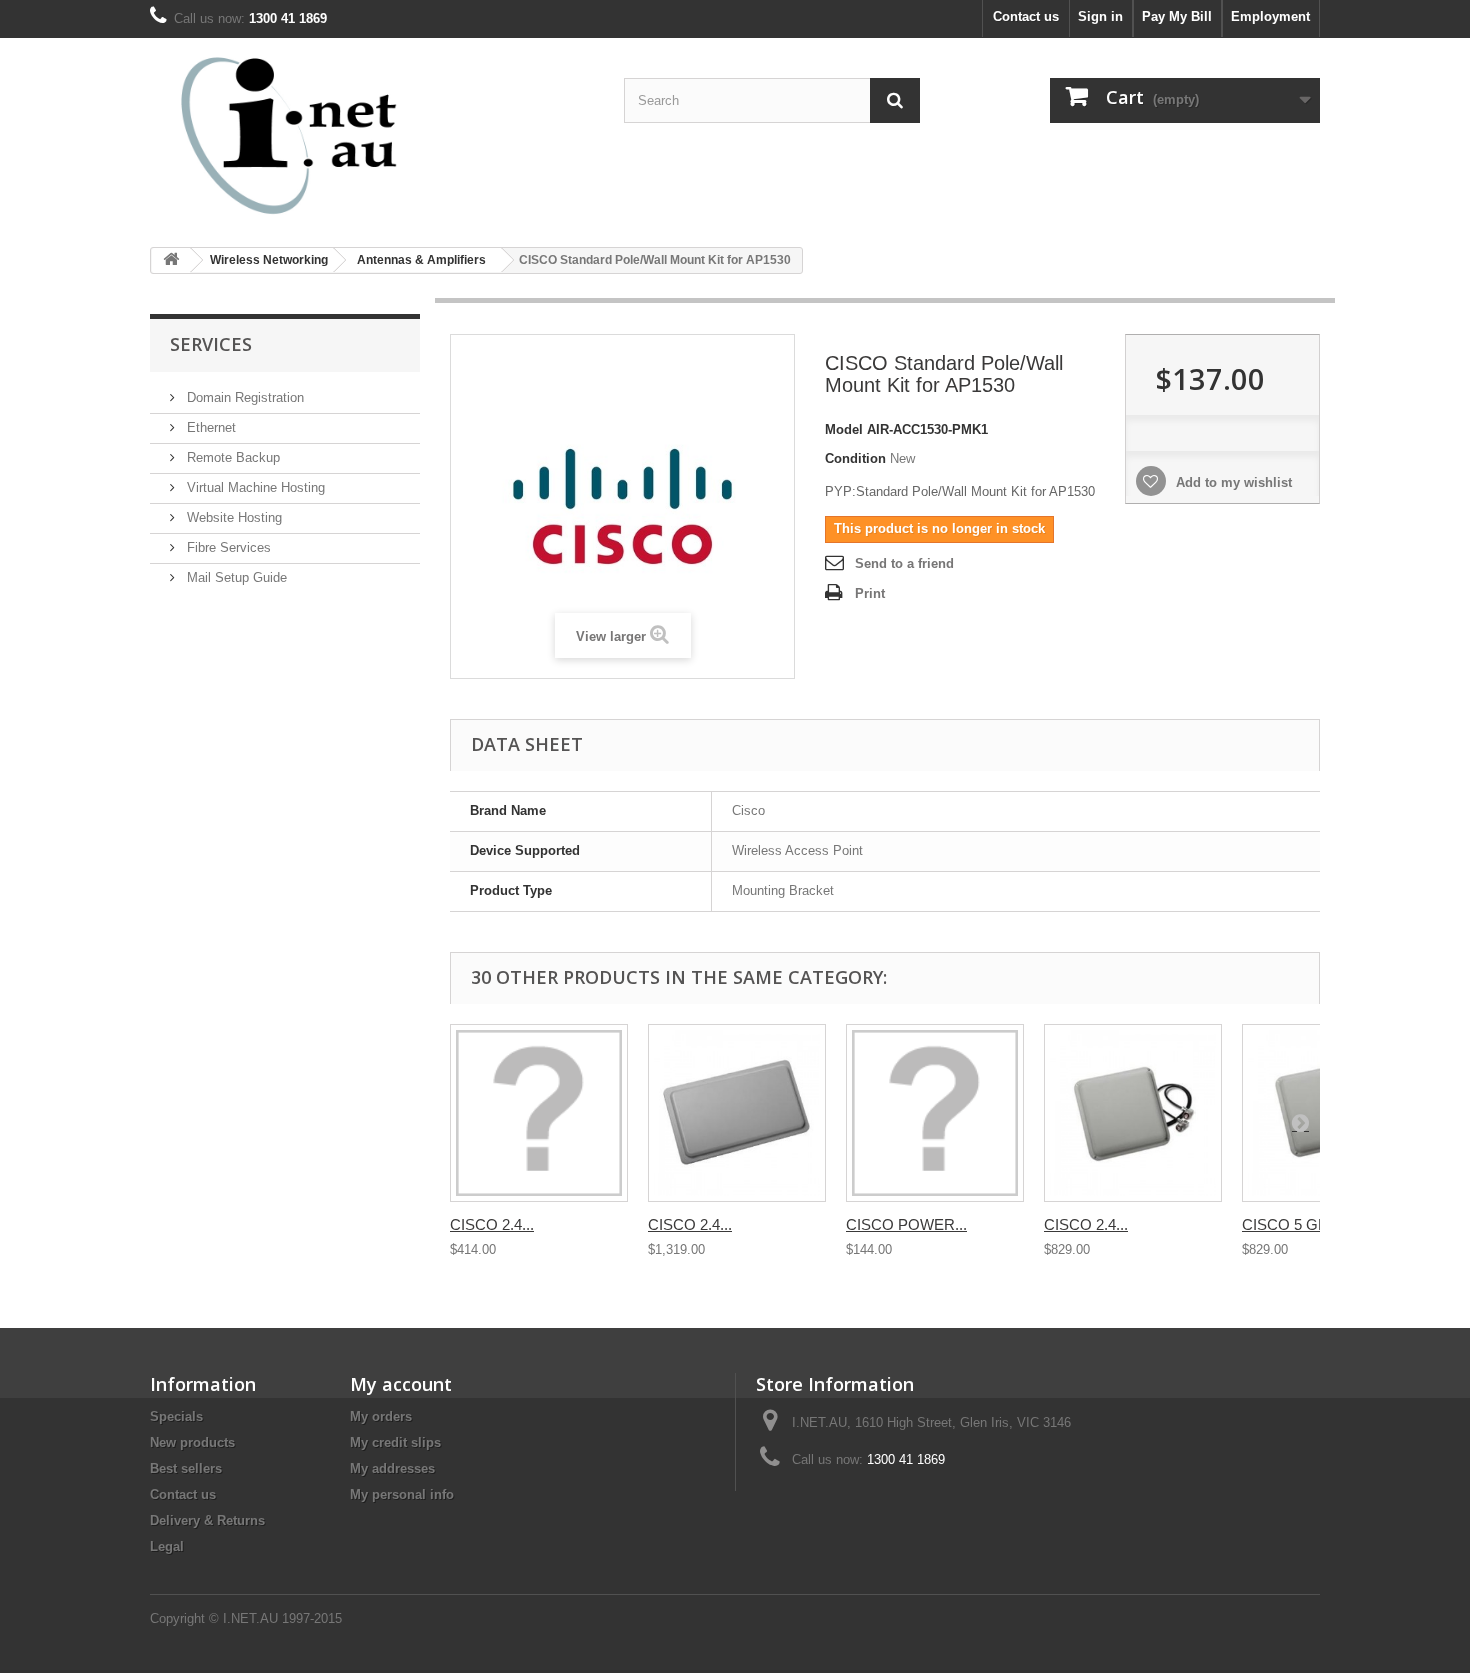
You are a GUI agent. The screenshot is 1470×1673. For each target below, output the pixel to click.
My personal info (402, 1494)
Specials (176, 1416)
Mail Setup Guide (235, 577)
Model (844, 429)
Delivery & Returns (207, 1520)
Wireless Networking (269, 260)
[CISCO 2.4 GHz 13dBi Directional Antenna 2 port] (1133, 1113)
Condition (855, 458)
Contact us (1026, 16)
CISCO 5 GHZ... (1296, 1224)
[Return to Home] (171, 260)
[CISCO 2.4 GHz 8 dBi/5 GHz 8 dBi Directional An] (737, 1113)
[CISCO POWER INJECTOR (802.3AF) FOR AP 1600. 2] (935, 1113)
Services (211, 344)
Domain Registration (243, 397)
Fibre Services (227, 547)
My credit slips (395, 1442)
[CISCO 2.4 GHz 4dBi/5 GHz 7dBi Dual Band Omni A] (539, 1113)
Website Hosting (232, 517)
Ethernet (209, 427)
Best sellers (186, 1468)
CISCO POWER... (906, 1224)
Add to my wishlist (1232, 482)
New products (192, 1442)
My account (401, 1384)
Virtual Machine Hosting (254, 487)
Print (870, 593)
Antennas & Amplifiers (421, 260)
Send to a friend (904, 563)
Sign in (1100, 16)
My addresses (392, 1468)
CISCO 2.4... (492, 1224)
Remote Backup (231, 457)
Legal (167, 1546)
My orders (381, 1416)
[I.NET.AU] (335, 135)
